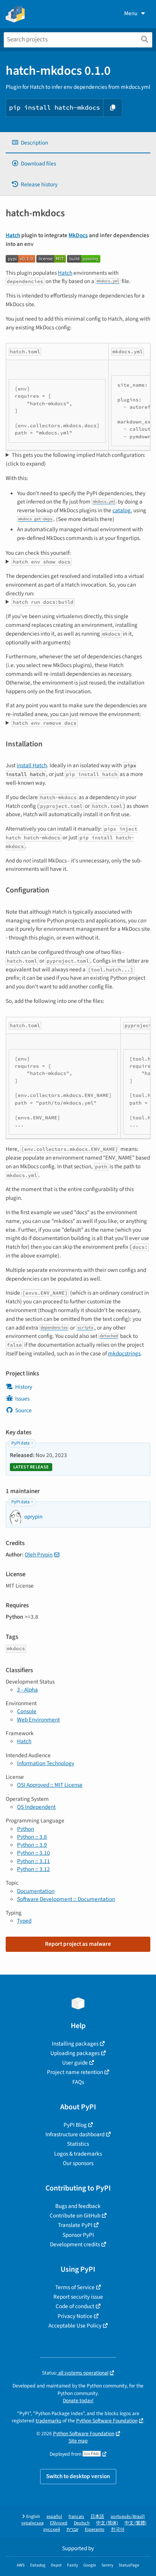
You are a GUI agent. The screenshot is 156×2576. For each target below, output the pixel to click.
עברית (73, 2530)
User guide (75, 2063)
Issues (22, 1399)
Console (27, 1711)
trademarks (48, 2421)
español (54, 2517)
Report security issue (78, 2297)
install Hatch (32, 765)
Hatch (13, 235)
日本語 (97, 2517)
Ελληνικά (59, 2523)
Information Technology (46, 1763)
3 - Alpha (27, 1690)
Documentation (36, 1891)
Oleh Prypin (39, 1555)
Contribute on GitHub (75, 2216)
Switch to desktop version (78, 2476)
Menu (131, 13)
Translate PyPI (75, 2225)
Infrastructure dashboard (75, 2134)
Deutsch (82, 2523)
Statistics (78, 2144)
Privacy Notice (75, 2316)
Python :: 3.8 (32, 1837)
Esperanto (95, 2530)
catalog (122, 510)
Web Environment (38, 1720)
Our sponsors (78, 2163)
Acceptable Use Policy (75, 2326)
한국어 (118, 2530)
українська (32, 2523)
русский (52, 2530)
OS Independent (36, 1807)
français (76, 2517)
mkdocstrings (124, 1353)
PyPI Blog (75, 2125)
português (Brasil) (128, 2517)
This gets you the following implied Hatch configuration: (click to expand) (76, 459)
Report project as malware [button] (78, 1944)
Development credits (75, 2244)
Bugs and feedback (78, 2206)
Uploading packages (75, 2053)
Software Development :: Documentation (66, 1899)
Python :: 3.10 (34, 1853)
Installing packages (75, 2044)
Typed (24, 1921)
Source (23, 1410)
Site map (78, 2441)
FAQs (78, 2082)
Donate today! (78, 2401)
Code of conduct (75, 2306)
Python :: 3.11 (34, 1861)
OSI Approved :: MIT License (50, 1785)
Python (26, 1829)
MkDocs (78, 235)
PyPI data (20, 1443)
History (24, 1387)
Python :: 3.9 (32, 1845)
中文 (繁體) (136, 2523)
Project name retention (75, 2072)
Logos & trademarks (78, 2154)
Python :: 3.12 (34, 1869)
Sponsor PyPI (78, 2235)
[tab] (78, 143)
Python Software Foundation (107, 2421)
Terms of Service (75, 2287)
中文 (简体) (107, 2523)
